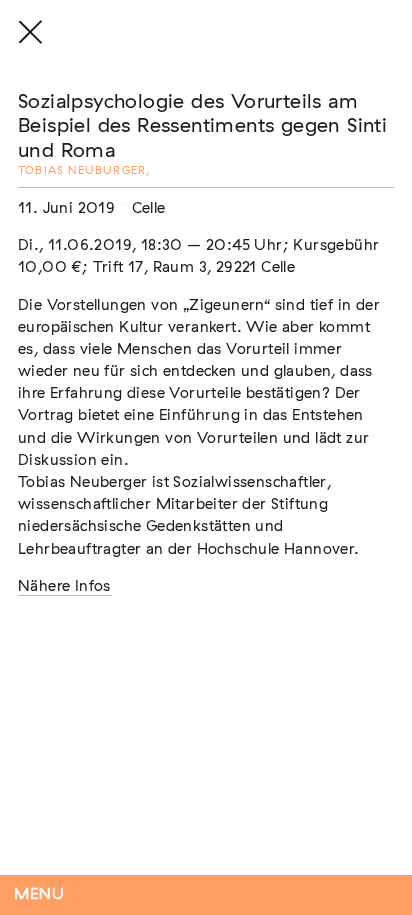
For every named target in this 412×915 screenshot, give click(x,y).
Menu (39, 894)
